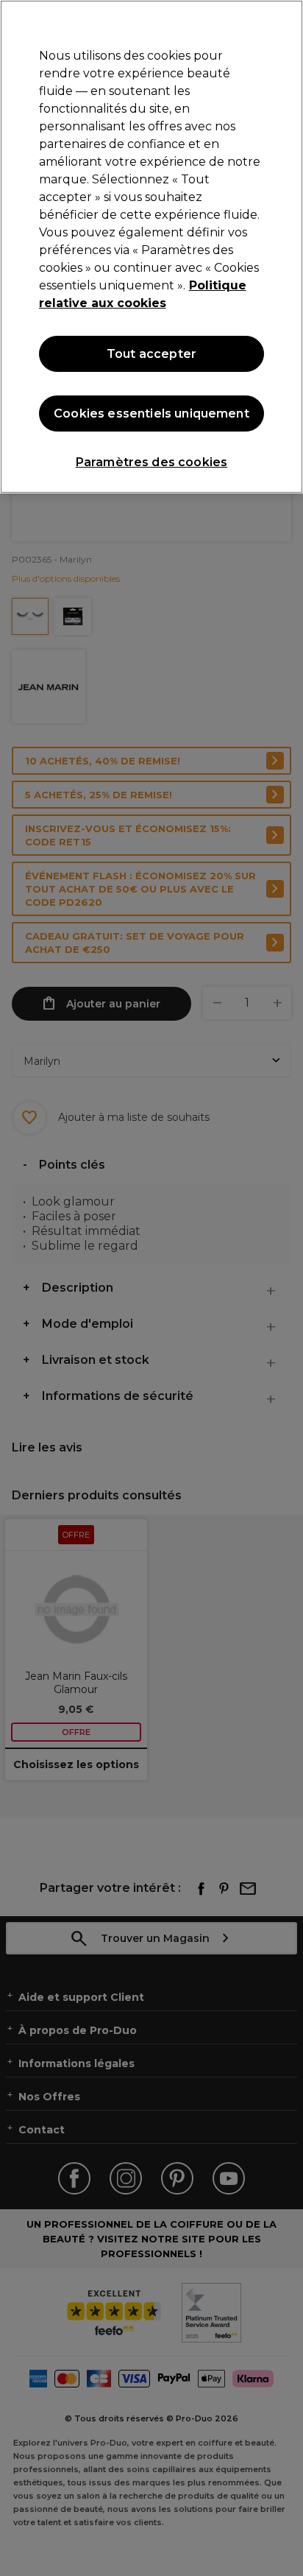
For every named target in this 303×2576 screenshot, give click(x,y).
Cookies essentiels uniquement (151, 414)
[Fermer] (285, 21)
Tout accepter (151, 354)
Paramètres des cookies (152, 462)
